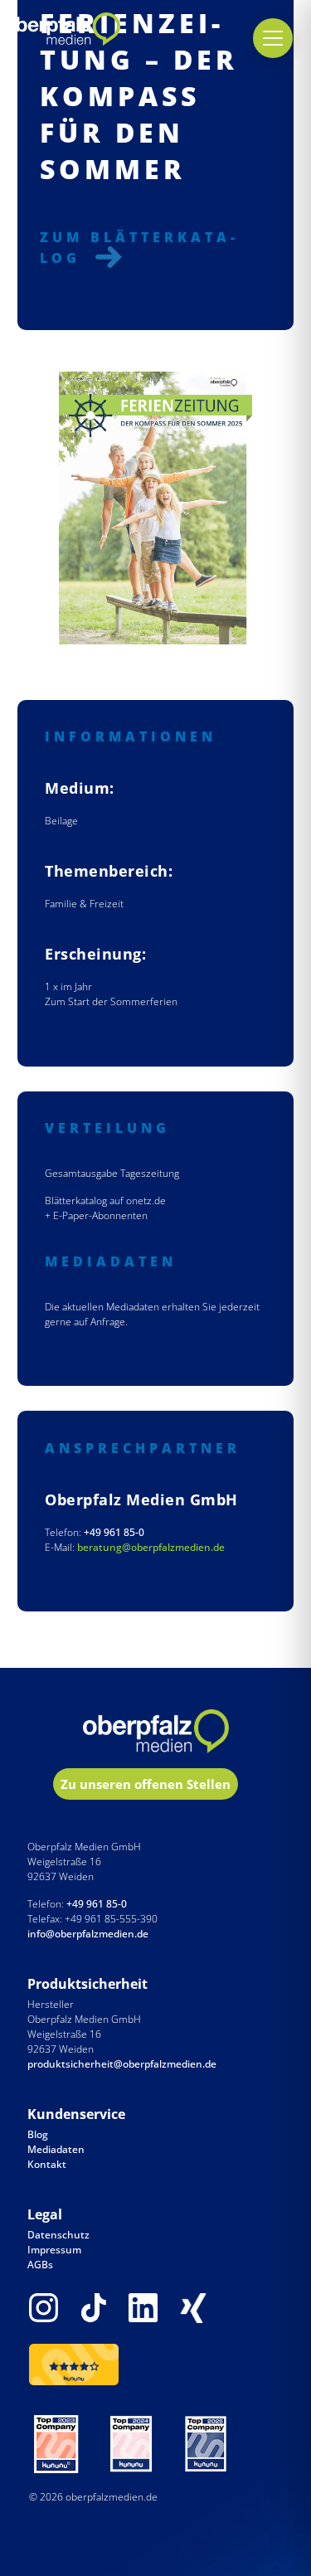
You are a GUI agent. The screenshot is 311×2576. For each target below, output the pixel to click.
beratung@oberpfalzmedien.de (151, 1547)
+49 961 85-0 (114, 1532)
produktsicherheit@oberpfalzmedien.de (122, 2064)
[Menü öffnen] (273, 38)
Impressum (54, 2250)
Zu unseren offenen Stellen (146, 1784)
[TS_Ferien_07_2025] (155, 508)
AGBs (40, 2265)
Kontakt (47, 2164)
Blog (38, 2134)
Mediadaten (56, 2149)
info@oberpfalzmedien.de (88, 1934)
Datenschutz (58, 2235)
